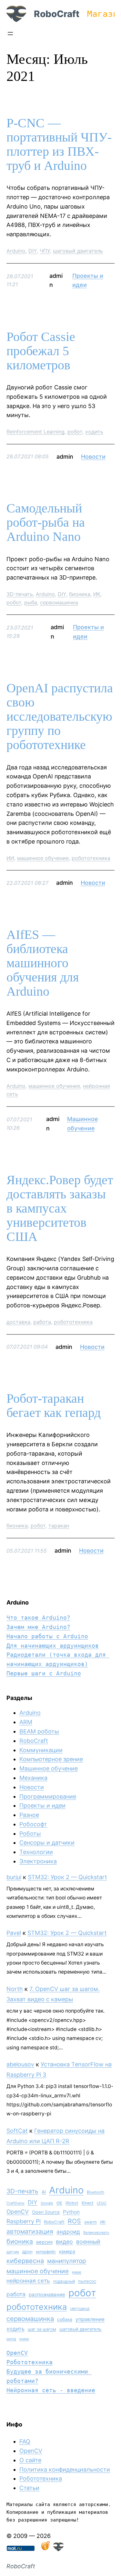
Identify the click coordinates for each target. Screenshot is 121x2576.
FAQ (25, 2441)
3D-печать (20, 594)
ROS (74, 2221)
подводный (64, 2281)
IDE (59, 2203)
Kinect (88, 2203)
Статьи (29, 2488)
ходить (94, 432)
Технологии (36, 1852)
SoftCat (17, 2131)
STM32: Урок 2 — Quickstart (67, 1877)
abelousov (20, 2064)
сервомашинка (59, 602)
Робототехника (30, 2362)
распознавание (47, 2294)
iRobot (72, 2203)
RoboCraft (57, 14)
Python (71, 2212)
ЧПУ (45, 251)
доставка (18, 1322)
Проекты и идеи (42, 1805)
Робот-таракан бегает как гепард (54, 1406)
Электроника (38, 1861)
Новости (93, 457)
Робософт (33, 1824)
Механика (33, 1778)
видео (64, 2242)
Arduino (16, 251)
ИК (97, 594)
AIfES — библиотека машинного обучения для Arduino (43, 963)
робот (75, 432)
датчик (13, 2252)
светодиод (80, 2308)
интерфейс (46, 2252)
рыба (31, 602)
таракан (59, 1526)
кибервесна (25, 2261)
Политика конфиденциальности (65, 2469)
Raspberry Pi (24, 2221)
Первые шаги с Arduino (44, 1673)
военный (88, 2242)
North (15, 1989)
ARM (26, 1722)
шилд (11, 2339)
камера (67, 2251)
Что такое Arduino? (38, 1618)
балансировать (96, 2232)
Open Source (46, 2212)
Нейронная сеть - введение (51, 2390)
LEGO (102, 2203)
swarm (91, 2222)
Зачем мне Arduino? (38, 1627)
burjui (14, 1877)
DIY (33, 251)
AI (44, 2192)
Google (47, 2203)
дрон (27, 2251)
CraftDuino (15, 2203)
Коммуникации (41, 1750)
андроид (68, 2232)
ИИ (10, 858)
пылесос (87, 2281)
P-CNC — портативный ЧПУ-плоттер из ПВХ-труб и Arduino (59, 144)
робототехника (91, 858)
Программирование (48, 1796)
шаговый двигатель (78, 251)
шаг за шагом (42, 2329)
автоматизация (30, 2231)
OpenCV (18, 2212)
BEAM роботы (39, 1731)
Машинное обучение (49, 1768)
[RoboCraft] (58, 2549)
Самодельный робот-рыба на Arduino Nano (46, 522)
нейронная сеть (28, 2281)
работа (42, 1322)
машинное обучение (43, 858)
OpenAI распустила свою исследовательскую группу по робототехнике (60, 717)
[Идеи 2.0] (45, 2549)
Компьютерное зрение (51, 1759)
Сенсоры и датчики (47, 1843)
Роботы (30, 1834)
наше (77, 2272)
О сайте (30, 2460)
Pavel (14, 1933)
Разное (29, 1815)
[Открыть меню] (10, 34)
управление (90, 2319)
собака (65, 2319)
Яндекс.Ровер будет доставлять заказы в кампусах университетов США (60, 1208)
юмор (24, 2339)
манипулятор (67, 2261)
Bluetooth (96, 2192)
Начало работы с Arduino (47, 1636)
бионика (80, 594)
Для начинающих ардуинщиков (53, 1646)
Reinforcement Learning (35, 432)
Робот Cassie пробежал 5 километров (41, 351)
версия (44, 2242)
